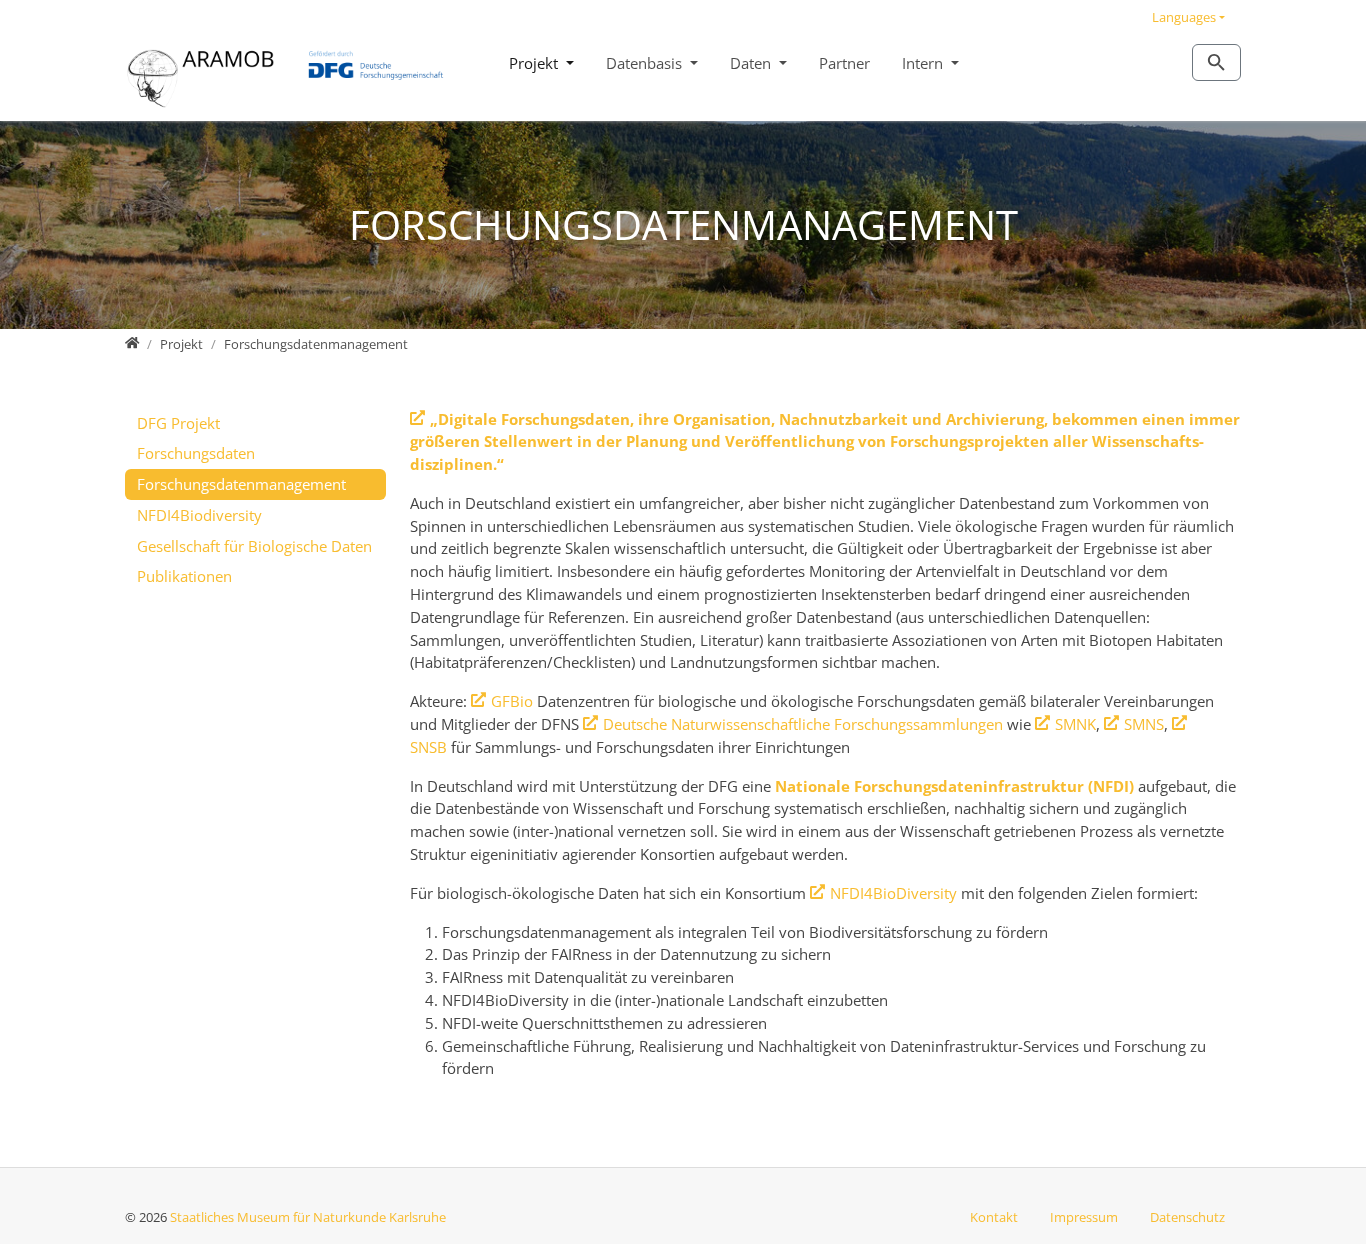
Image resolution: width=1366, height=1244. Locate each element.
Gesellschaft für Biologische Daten (254, 546)
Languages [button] (1184, 17)
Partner (844, 63)
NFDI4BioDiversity (893, 893)
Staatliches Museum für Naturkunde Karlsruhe (308, 1217)
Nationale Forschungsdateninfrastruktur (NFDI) (954, 786)
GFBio (512, 701)
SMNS (1144, 724)
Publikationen (184, 576)
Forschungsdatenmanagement (241, 484)
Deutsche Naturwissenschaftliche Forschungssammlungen (803, 724)
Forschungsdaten (196, 453)
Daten (752, 63)
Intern (924, 63)
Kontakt (994, 1217)
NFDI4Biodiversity (199, 515)
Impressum (1084, 1217)
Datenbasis (646, 63)
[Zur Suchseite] (1216, 62)
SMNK (1075, 724)
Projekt (535, 63)
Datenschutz (1187, 1217)
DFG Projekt (178, 423)
